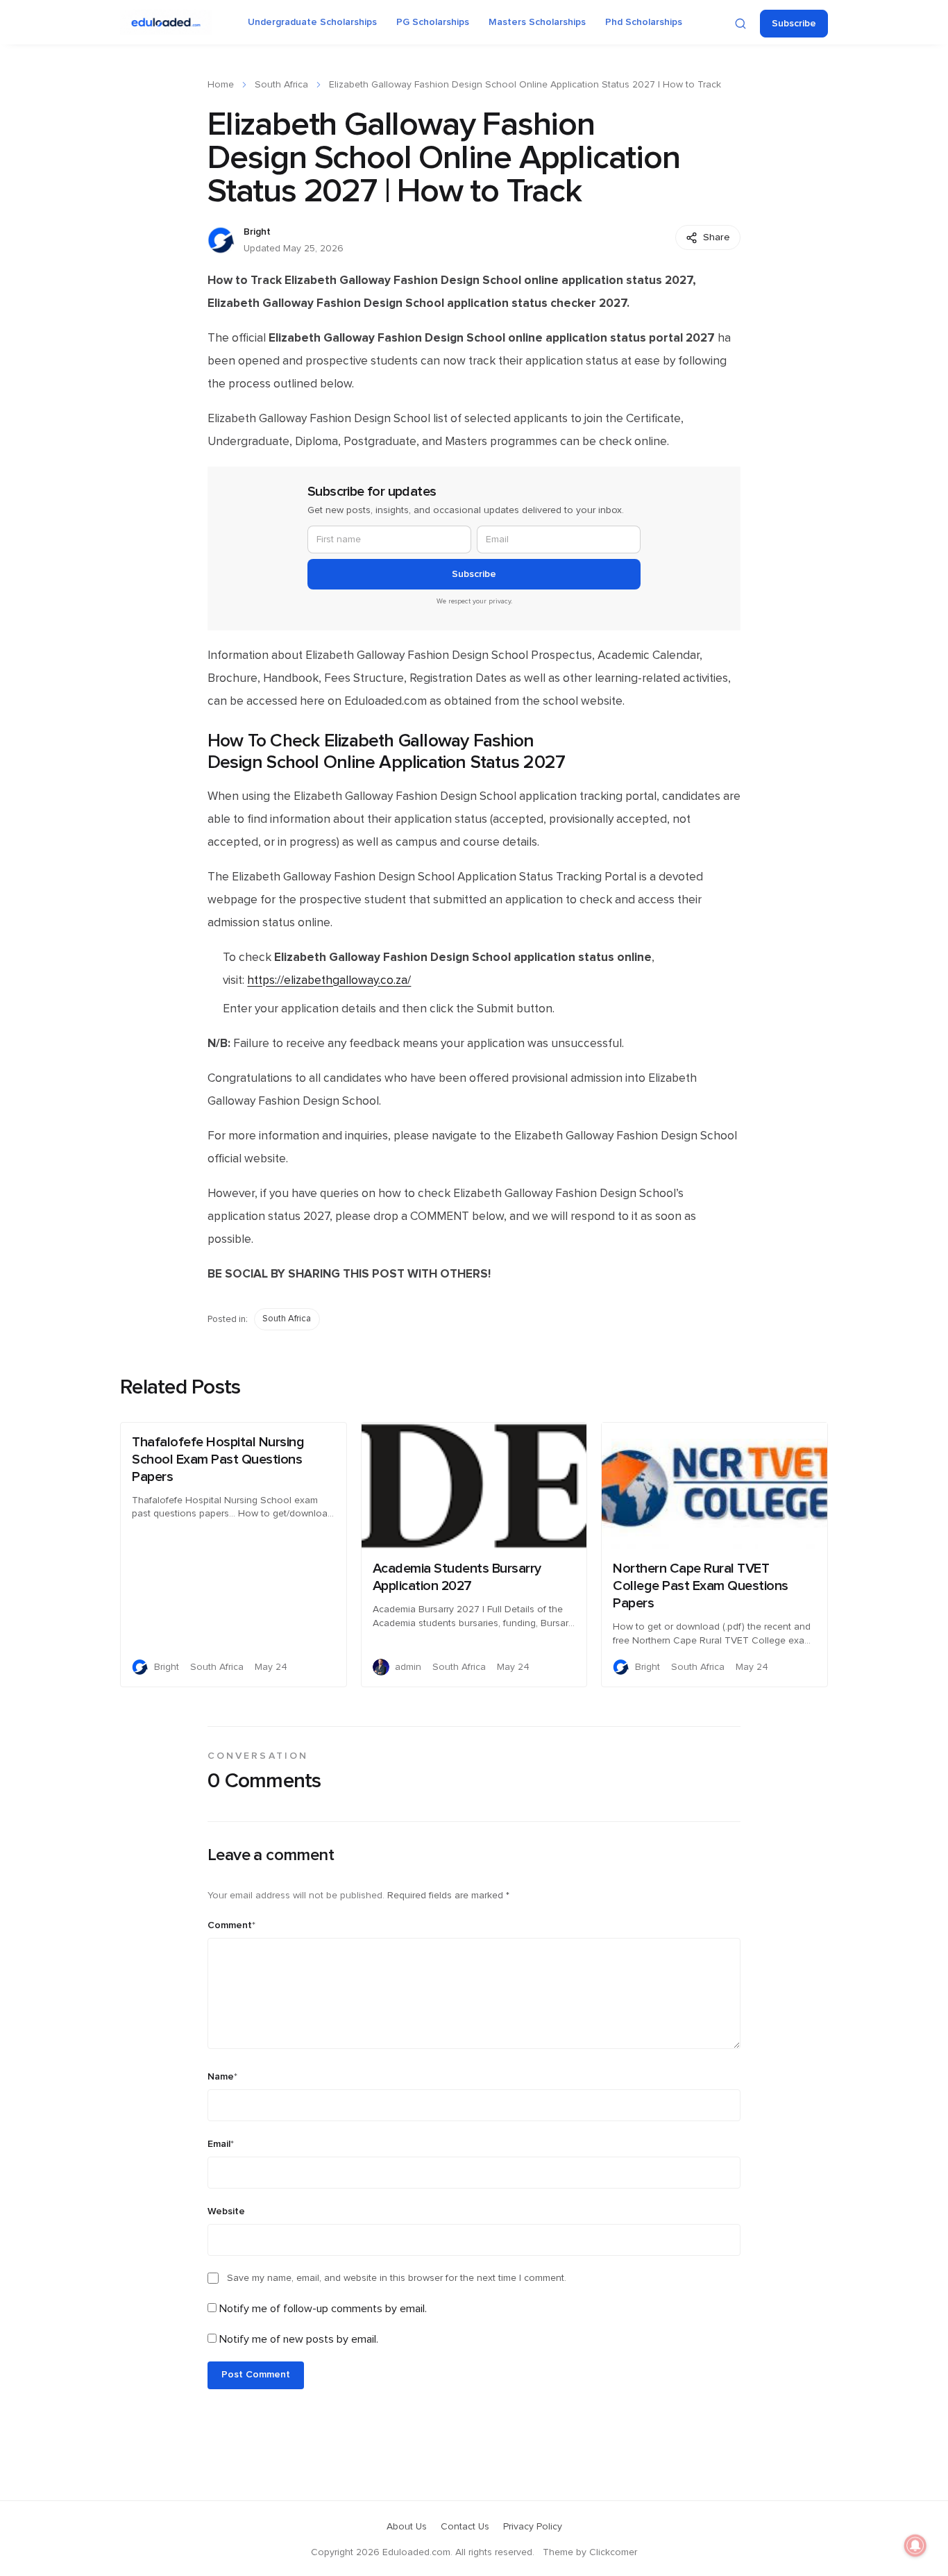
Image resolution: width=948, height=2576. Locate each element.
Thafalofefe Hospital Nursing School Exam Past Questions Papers (218, 1460)
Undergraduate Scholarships (312, 22)
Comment (231, 1925)
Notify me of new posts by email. (299, 2339)
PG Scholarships (433, 22)
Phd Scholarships (644, 22)
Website (226, 2211)
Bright (257, 232)
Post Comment (256, 2375)
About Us (407, 2527)
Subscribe (794, 24)
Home (221, 85)
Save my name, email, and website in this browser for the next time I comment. (397, 2278)
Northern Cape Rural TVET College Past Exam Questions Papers (701, 1586)
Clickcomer (613, 2552)
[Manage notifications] (915, 2545)
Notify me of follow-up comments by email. (323, 2309)
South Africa (281, 85)
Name (222, 2077)
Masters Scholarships (537, 22)
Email (221, 2144)
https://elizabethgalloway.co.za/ (329, 980)
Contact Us (465, 2527)
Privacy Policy (533, 2527)
